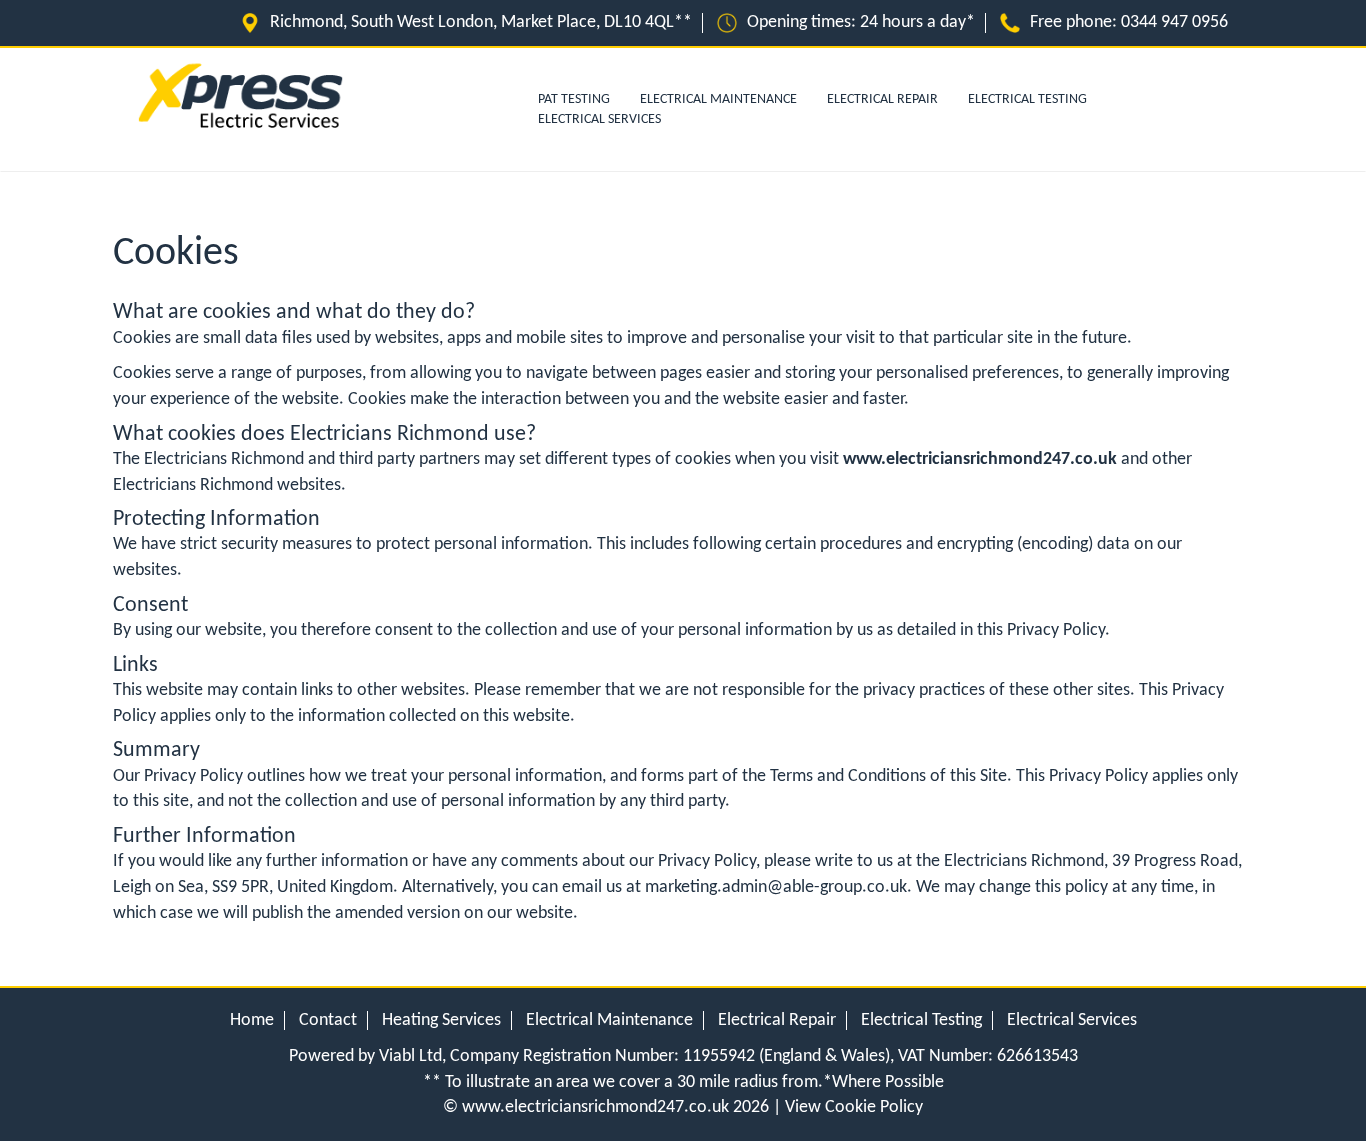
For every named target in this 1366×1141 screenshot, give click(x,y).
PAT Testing (574, 99)
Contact (328, 1020)
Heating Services (441, 1020)
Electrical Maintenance (718, 99)
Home (252, 1020)
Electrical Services (599, 119)
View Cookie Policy (854, 1107)
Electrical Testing (1027, 99)
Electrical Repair (882, 99)
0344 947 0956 (1174, 22)
